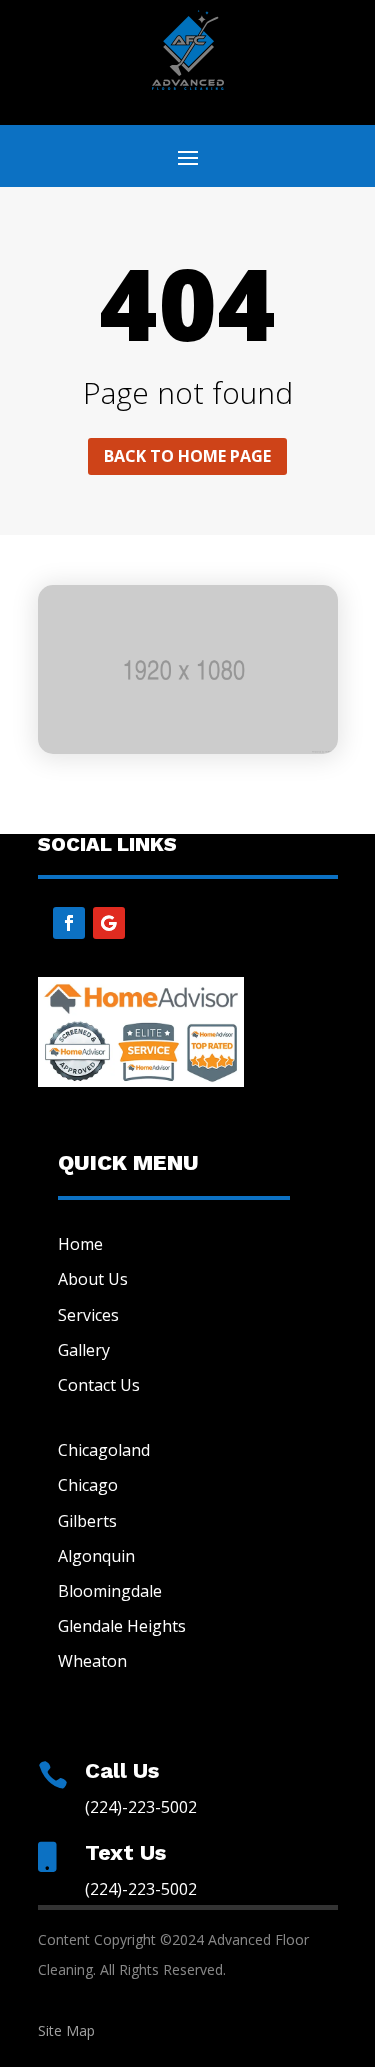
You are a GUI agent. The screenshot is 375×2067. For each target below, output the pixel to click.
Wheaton (92, 1661)
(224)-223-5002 (141, 1807)
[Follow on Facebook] (69, 923)
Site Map (66, 2030)
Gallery (84, 1350)
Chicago (88, 1485)
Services (88, 1315)
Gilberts (87, 1521)
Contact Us (99, 1385)
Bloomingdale (110, 1591)
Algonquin (96, 1556)
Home (80, 1244)
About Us (93, 1279)
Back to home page (187, 456)
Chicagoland (104, 1450)
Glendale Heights (122, 1626)
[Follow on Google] (109, 923)
